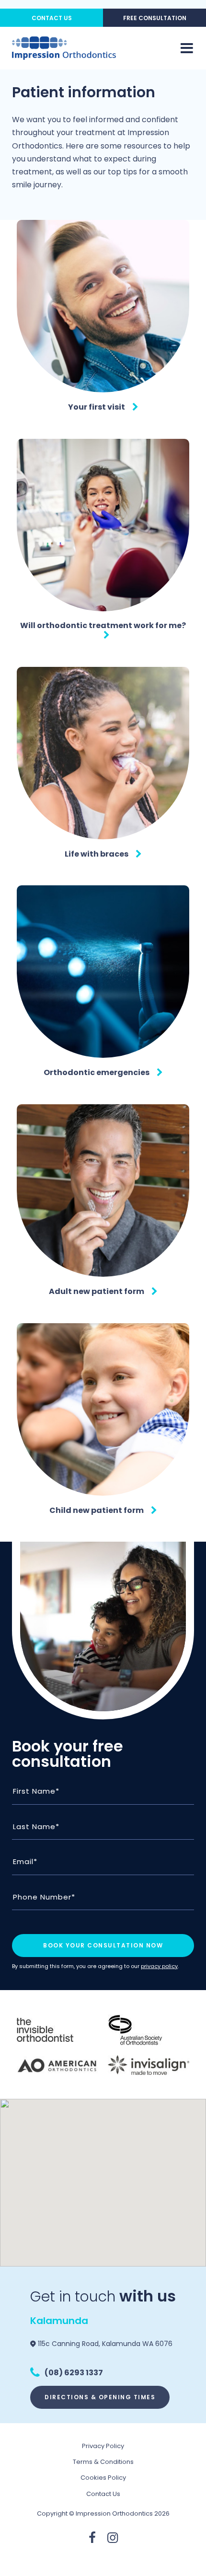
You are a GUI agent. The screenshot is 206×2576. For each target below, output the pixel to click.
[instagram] (113, 2538)
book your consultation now (103, 1945)
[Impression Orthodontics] (65, 48)
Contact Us (52, 18)
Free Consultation (155, 18)
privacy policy (159, 1966)
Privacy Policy (103, 2446)
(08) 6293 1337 (74, 2373)
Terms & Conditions (103, 2462)
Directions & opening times (100, 2397)
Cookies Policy (103, 2478)
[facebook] (92, 2538)
